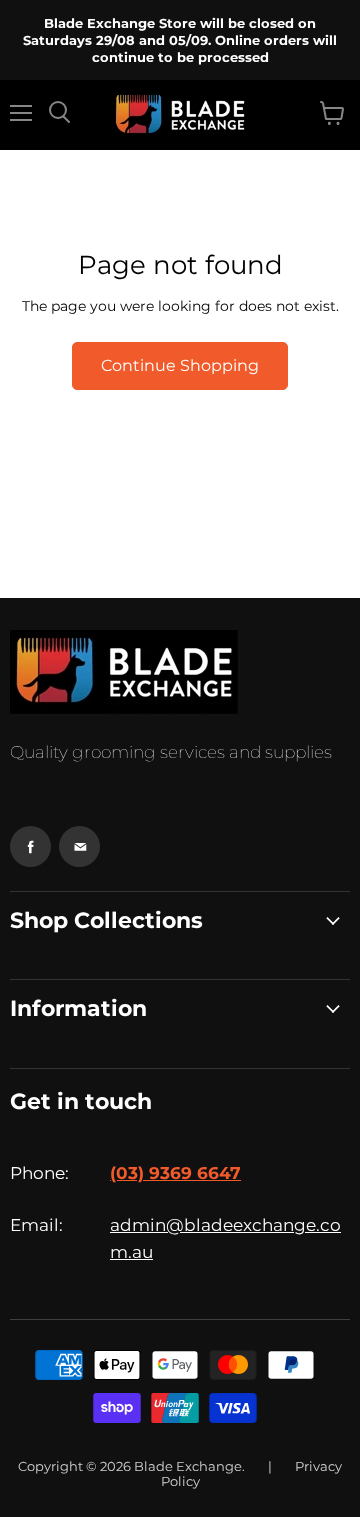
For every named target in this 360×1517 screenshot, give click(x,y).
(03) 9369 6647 (175, 1173)
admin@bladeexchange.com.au (225, 1238)
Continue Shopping (180, 365)
